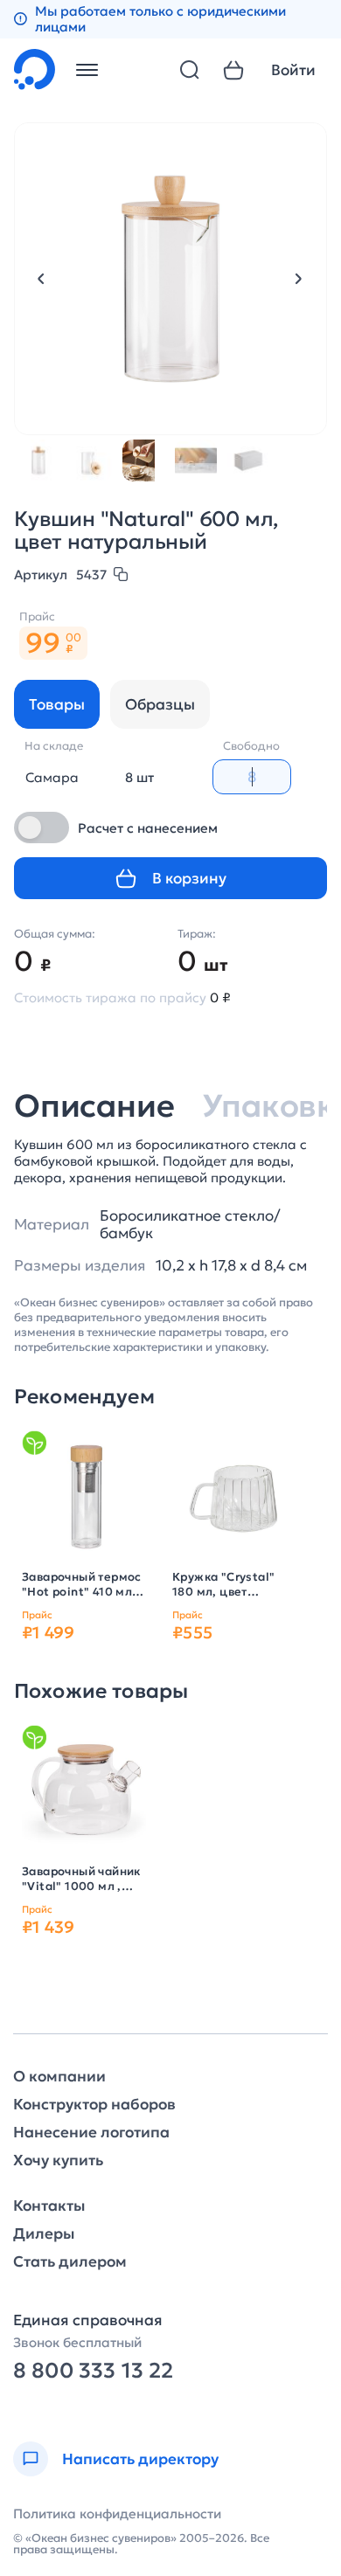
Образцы (160, 704)
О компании (59, 2077)
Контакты (49, 2206)
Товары (57, 704)
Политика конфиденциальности (117, 2514)
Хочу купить (58, 2161)
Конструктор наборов (94, 2105)
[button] (41, 279)
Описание (94, 1106)
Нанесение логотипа (91, 2133)
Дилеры (44, 2234)
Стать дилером (70, 2262)
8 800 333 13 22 (93, 2371)
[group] (84, 1495)
